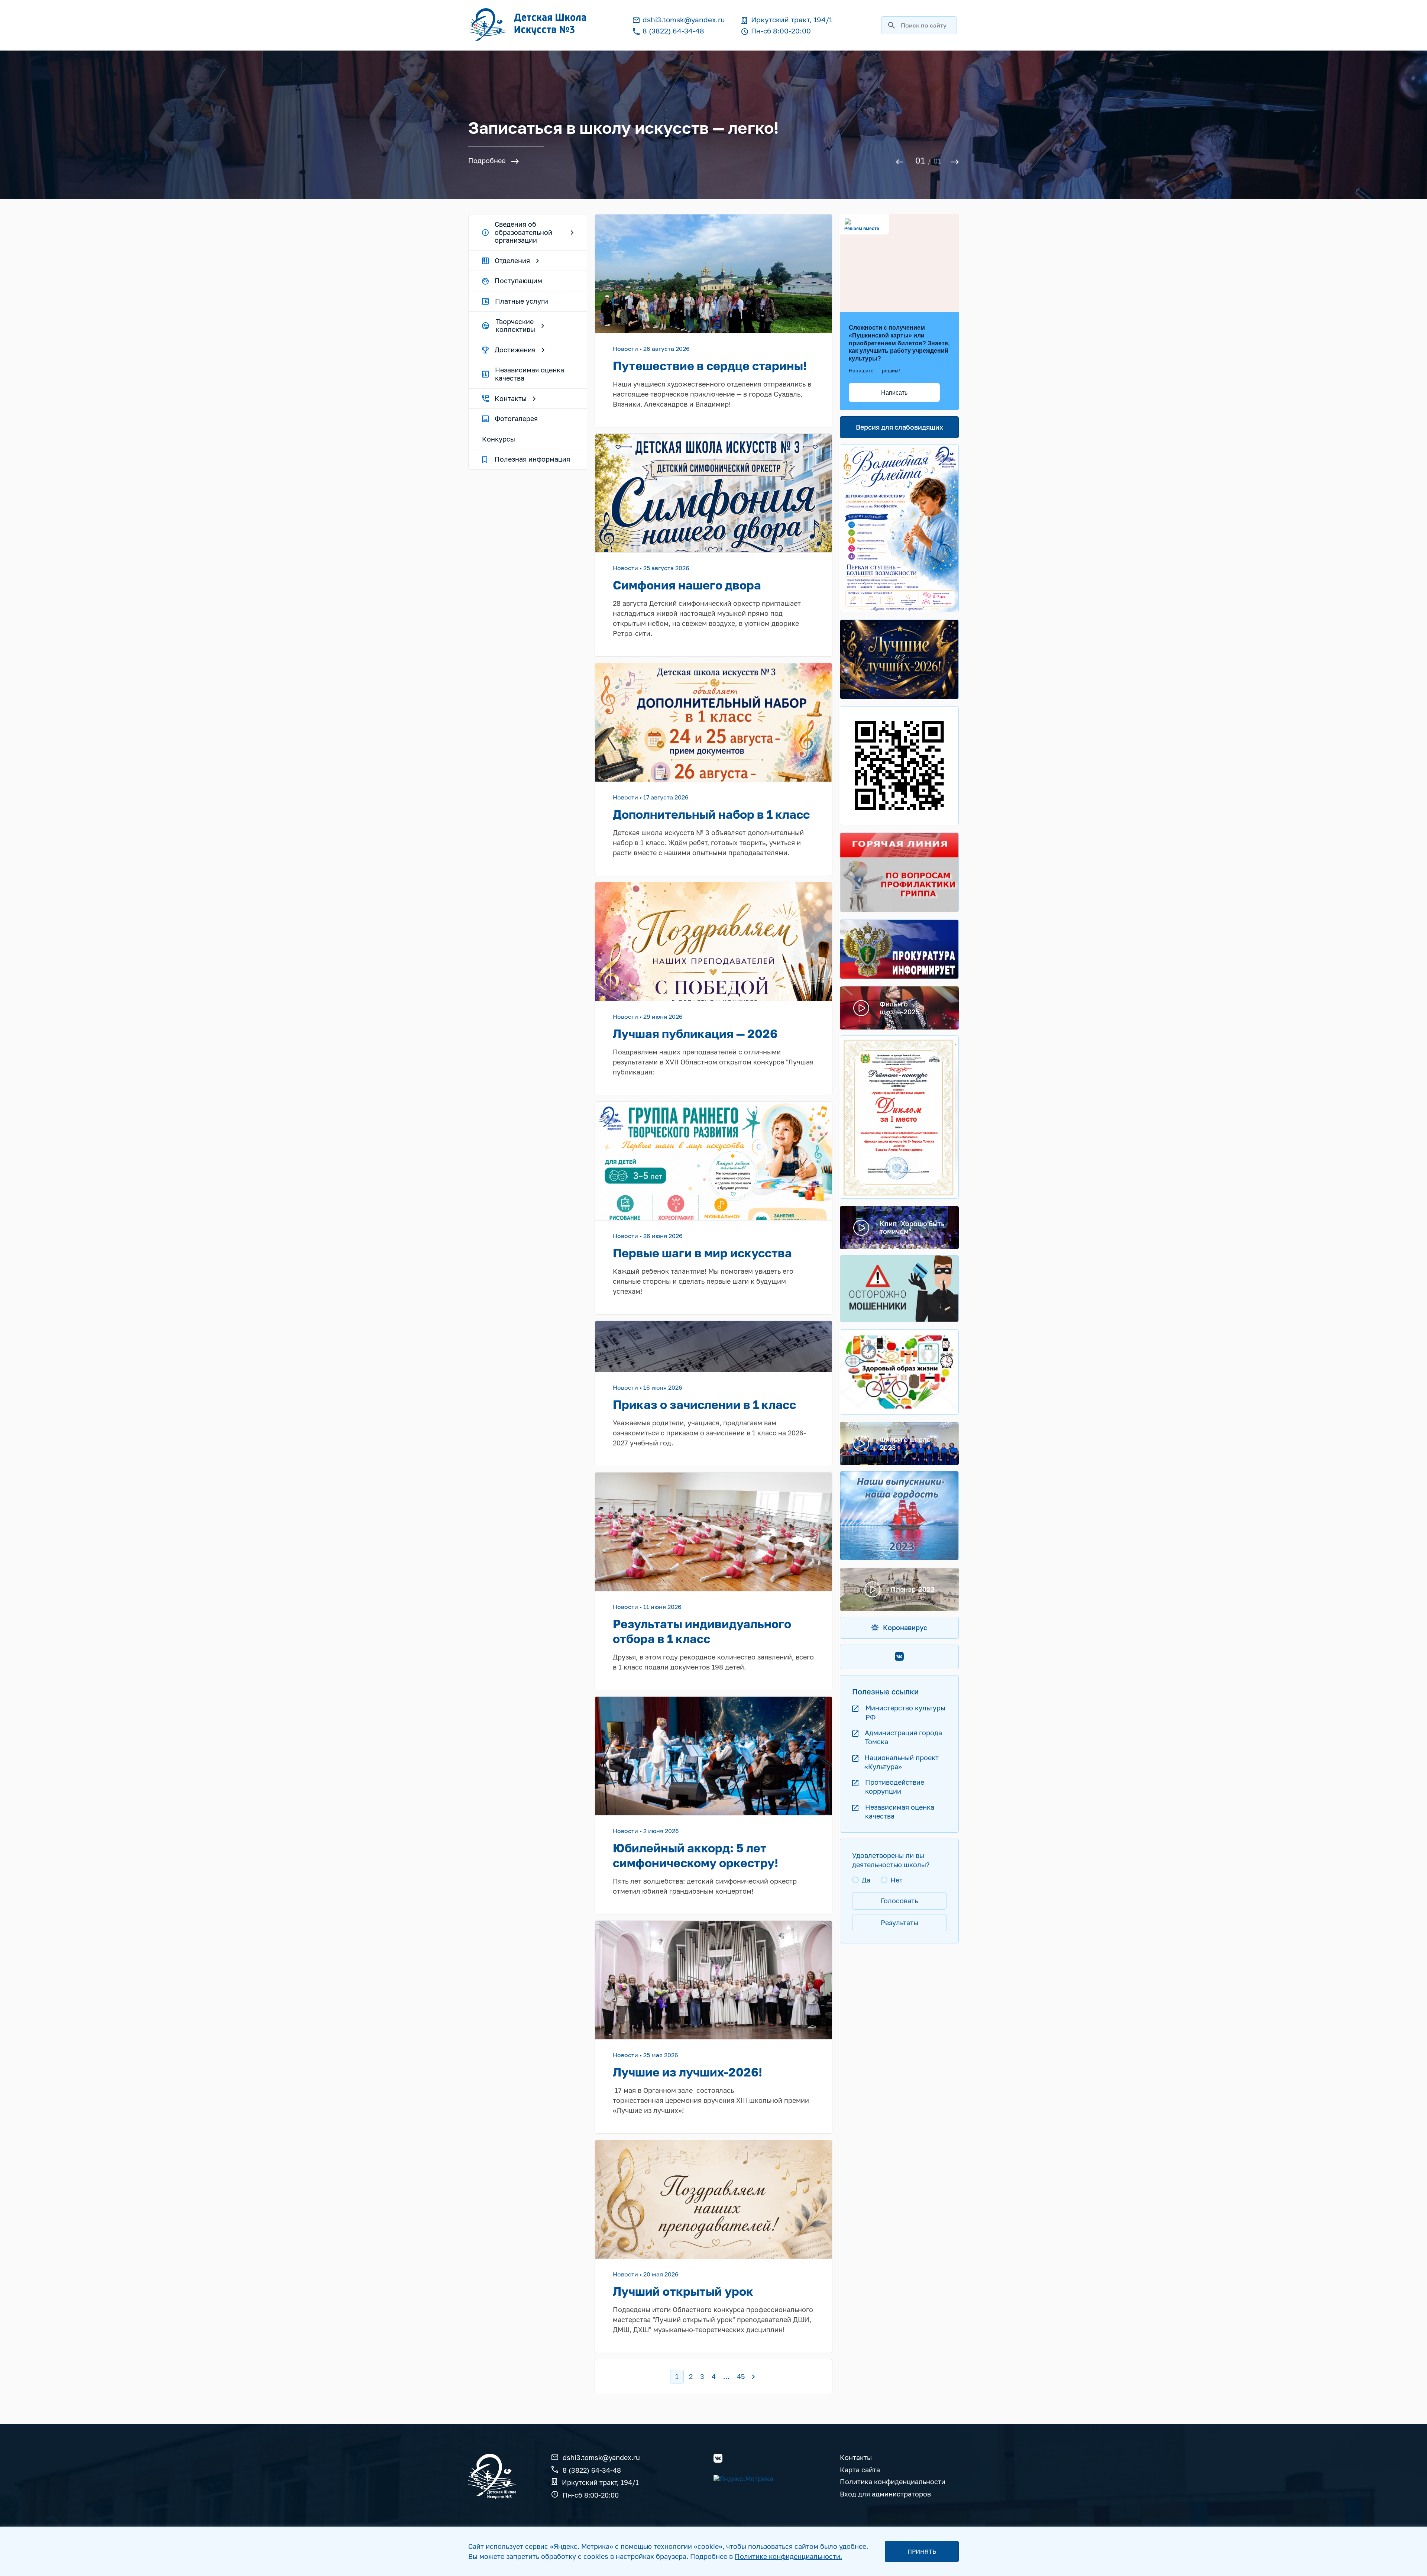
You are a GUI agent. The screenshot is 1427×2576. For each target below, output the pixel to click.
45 (741, 2376)
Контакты (856, 2458)
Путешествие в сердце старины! (710, 366)
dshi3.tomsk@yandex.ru (601, 2458)
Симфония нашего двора (687, 585)
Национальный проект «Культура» (902, 1762)
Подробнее (487, 161)
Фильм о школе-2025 (900, 1008)
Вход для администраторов (885, 2494)
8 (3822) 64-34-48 (592, 2470)
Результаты (899, 1923)
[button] (902, 161)
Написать (894, 393)
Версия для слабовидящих (899, 427)
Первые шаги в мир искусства (702, 1253)
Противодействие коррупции (895, 1787)
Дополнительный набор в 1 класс (711, 814)
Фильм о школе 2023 (905, 1443)
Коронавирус (905, 1628)
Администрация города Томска (903, 1737)
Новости (625, 349)
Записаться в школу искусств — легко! (624, 128)
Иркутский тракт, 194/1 (600, 2482)
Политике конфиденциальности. (788, 2556)
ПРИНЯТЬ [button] (922, 2551)
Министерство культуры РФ (905, 1712)
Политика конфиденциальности (893, 2482)
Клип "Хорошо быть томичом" (912, 1227)
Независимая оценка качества (900, 1811)
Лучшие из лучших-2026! (687, 2072)
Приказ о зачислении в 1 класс (704, 1405)
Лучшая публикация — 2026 (695, 1034)
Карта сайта (860, 2470)
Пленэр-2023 (913, 1589)
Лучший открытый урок (683, 2291)
